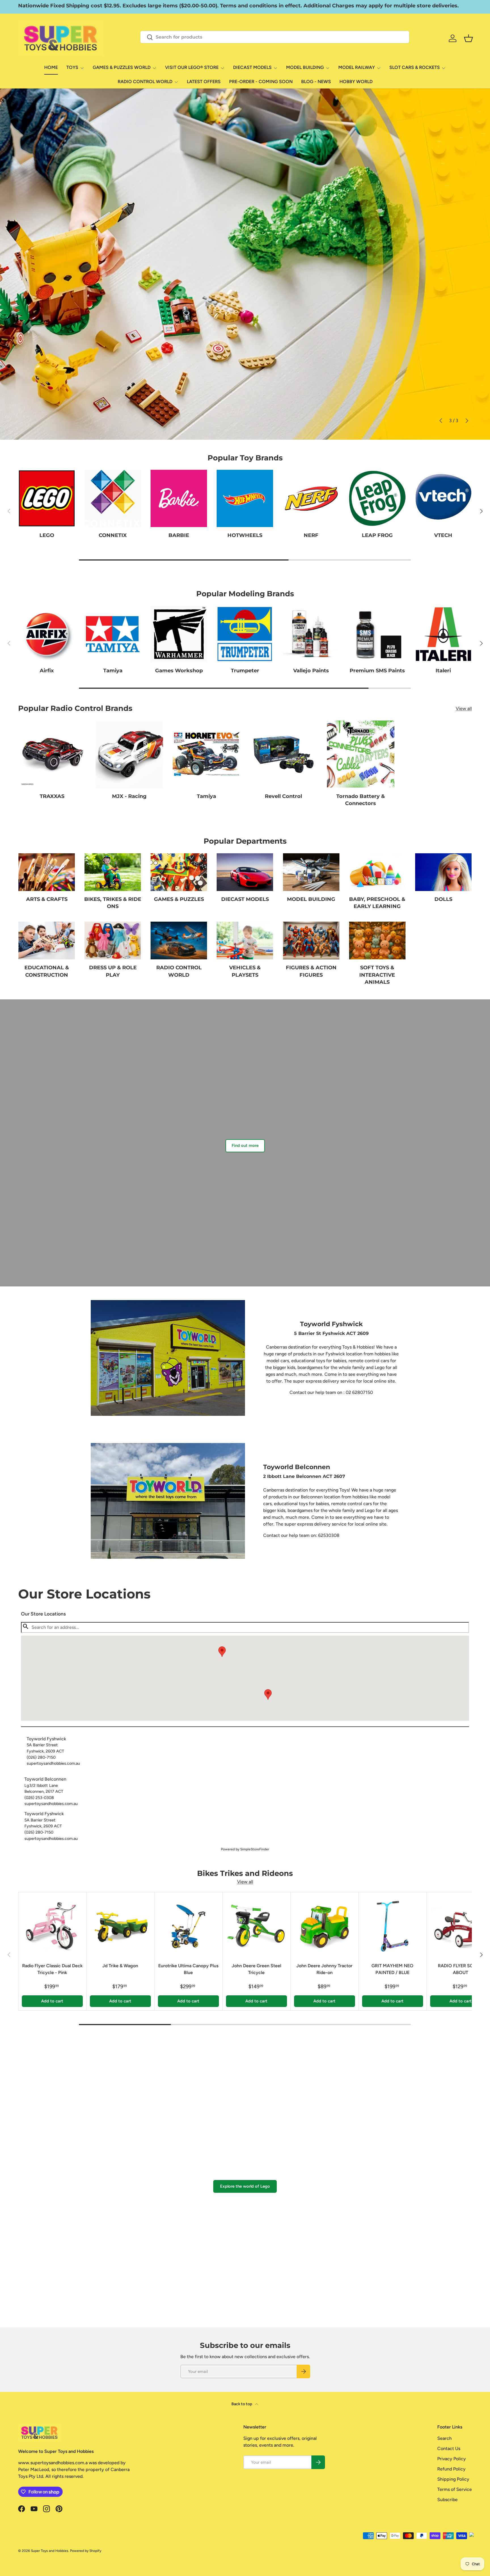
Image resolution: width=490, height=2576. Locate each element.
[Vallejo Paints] (311, 634)
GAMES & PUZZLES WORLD (122, 67)
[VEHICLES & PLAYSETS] (245, 941)
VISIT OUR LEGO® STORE (192, 67)
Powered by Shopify (86, 2551)
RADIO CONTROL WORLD (145, 82)
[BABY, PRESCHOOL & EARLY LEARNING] (377, 872)
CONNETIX (113, 535)
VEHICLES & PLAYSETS (245, 971)
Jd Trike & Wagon (120, 1966)
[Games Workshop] (179, 634)
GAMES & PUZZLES (179, 899)
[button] (268, 1694)
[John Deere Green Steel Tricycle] (256, 1926)
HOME (51, 67)
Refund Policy (451, 2469)
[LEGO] (47, 498)
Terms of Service (455, 2489)
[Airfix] (47, 634)
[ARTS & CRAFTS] (47, 872)
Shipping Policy (453, 2479)
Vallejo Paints (311, 671)
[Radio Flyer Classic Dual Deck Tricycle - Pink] (52, 1926)
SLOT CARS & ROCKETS (415, 67)
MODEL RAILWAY (357, 67)
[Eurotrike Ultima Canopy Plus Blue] (188, 1926)
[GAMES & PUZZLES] (179, 872)
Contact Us (449, 2448)
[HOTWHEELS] (245, 498)
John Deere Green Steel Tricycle (256, 1969)
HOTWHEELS (245, 535)
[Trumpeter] (245, 634)
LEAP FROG (377, 535)
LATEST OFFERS (204, 82)
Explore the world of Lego (245, 2186)
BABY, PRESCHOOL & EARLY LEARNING (377, 903)
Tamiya (113, 671)
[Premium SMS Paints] (377, 634)
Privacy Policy (452, 2459)
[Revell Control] (284, 754)
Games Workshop (179, 671)
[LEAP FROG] (377, 498)
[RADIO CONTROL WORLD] (179, 941)
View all (464, 708)
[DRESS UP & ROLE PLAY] (113, 941)
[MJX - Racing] (129, 754)
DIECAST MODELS (252, 67)
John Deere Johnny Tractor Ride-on (324, 1969)
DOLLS (443, 899)
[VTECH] (443, 498)
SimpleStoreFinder (255, 1849)
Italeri (443, 671)
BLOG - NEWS (316, 82)
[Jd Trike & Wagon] (120, 1926)
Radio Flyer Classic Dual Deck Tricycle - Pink (52, 1969)
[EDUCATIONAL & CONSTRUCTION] (47, 941)
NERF (311, 535)
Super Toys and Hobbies (50, 2551)
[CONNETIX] (113, 498)
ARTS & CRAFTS (47, 899)
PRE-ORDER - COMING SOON (261, 82)
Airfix (47, 671)
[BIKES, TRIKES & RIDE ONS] (113, 872)
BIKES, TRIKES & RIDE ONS (113, 903)
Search (444, 2438)
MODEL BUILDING (305, 67)
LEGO (47, 535)
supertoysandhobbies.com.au (53, 1763)
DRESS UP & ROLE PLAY (113, 971)
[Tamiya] (113, 634)
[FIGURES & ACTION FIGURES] (311, 941)
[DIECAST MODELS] (245, 872)
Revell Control (283, 796)
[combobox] (275, 37)
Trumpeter (245, 671)
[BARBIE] (179, 498)
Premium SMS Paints (377, 671)
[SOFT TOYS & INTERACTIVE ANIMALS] (377, 941)
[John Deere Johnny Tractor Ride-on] (325, 1926)
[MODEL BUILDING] (311, 872)
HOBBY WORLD (356, 82)
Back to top (242, 2404)
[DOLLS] (443, 872)
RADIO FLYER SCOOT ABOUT (461, 1969)
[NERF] (311, 498)
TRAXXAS (52, 796)
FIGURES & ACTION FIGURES (311, 971)
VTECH (443, 535)
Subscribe (447, 2500)
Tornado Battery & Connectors (361, 800)
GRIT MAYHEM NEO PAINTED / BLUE (392, 1969)
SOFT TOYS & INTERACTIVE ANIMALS (377, 975)
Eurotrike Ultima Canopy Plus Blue (188, 1969)
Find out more (245, 1145)
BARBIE (179, 535)
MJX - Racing (129, 796)
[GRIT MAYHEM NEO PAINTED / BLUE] (393, 1926)
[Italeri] (443, 634)
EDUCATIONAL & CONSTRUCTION (47, 971)
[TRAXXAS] (52, 754)
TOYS (72, 67)
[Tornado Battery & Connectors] (361, 754)
